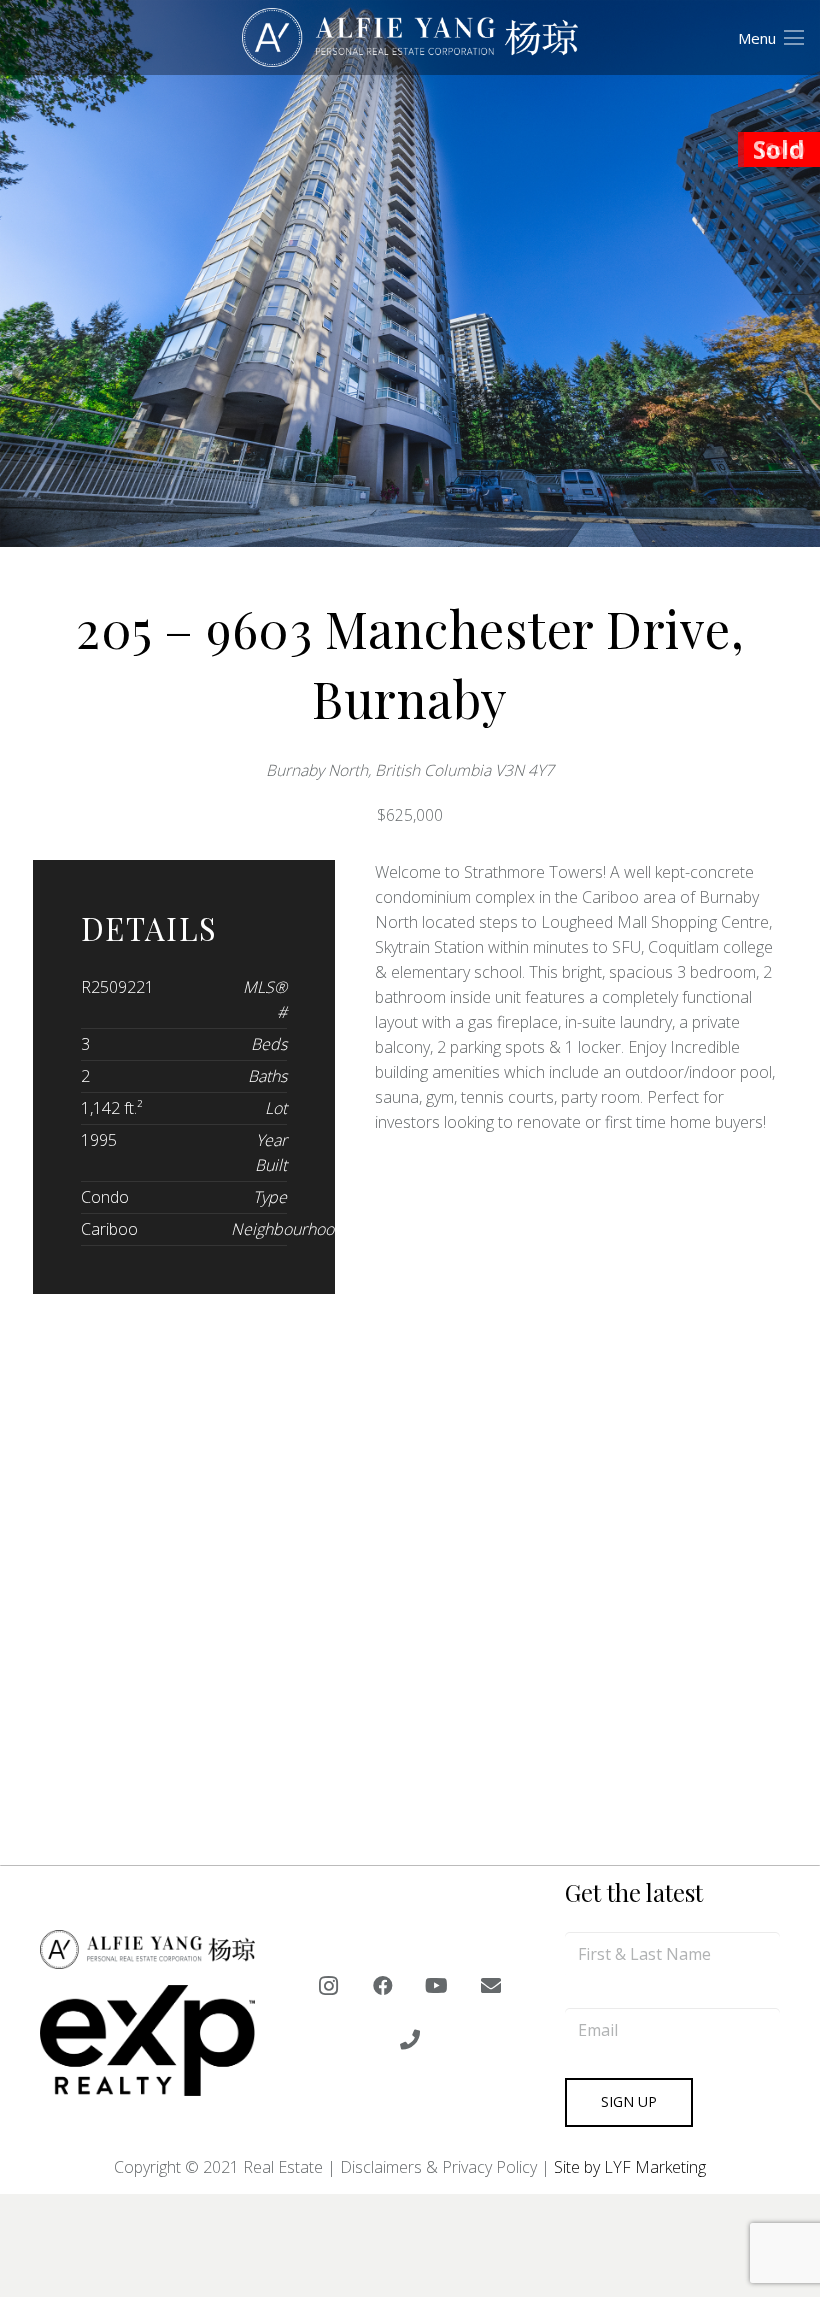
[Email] (491, 1986)
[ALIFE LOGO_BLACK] (410, 38)
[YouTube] (437, 1986)
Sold (779, 149)
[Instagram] (329, 1986)
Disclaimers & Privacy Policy (438, 2167)
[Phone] (410, 2040)
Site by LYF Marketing (630, 2167)
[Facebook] (383, 1986)
